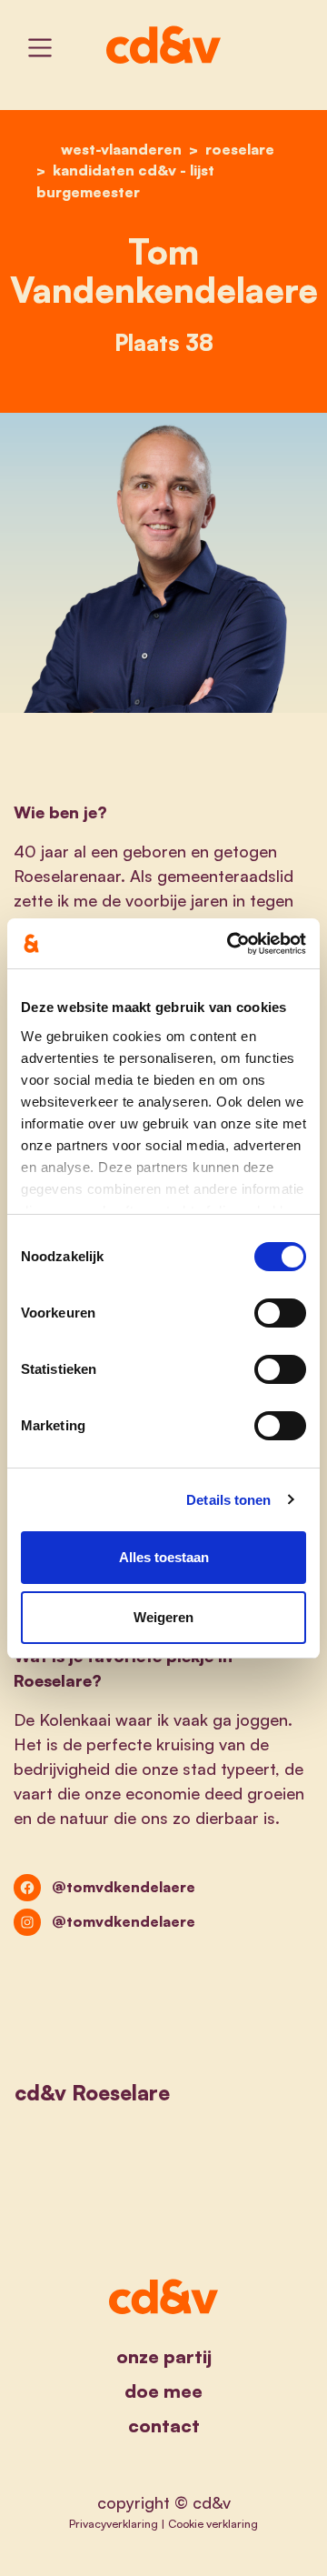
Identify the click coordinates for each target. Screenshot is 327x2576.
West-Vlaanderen (121, 149)
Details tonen (228, 1500)
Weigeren (163, 1617)
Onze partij (164, 2356)
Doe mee (163, 2391)
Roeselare (240, 149)
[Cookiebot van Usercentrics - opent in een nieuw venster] (231, 944)
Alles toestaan (164, 1557)
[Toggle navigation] (40, 48)
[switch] (280, 1313)
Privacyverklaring (114, 2523)
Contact (164, 2426)
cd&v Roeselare (92, 2092)
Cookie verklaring (213, 2523)
